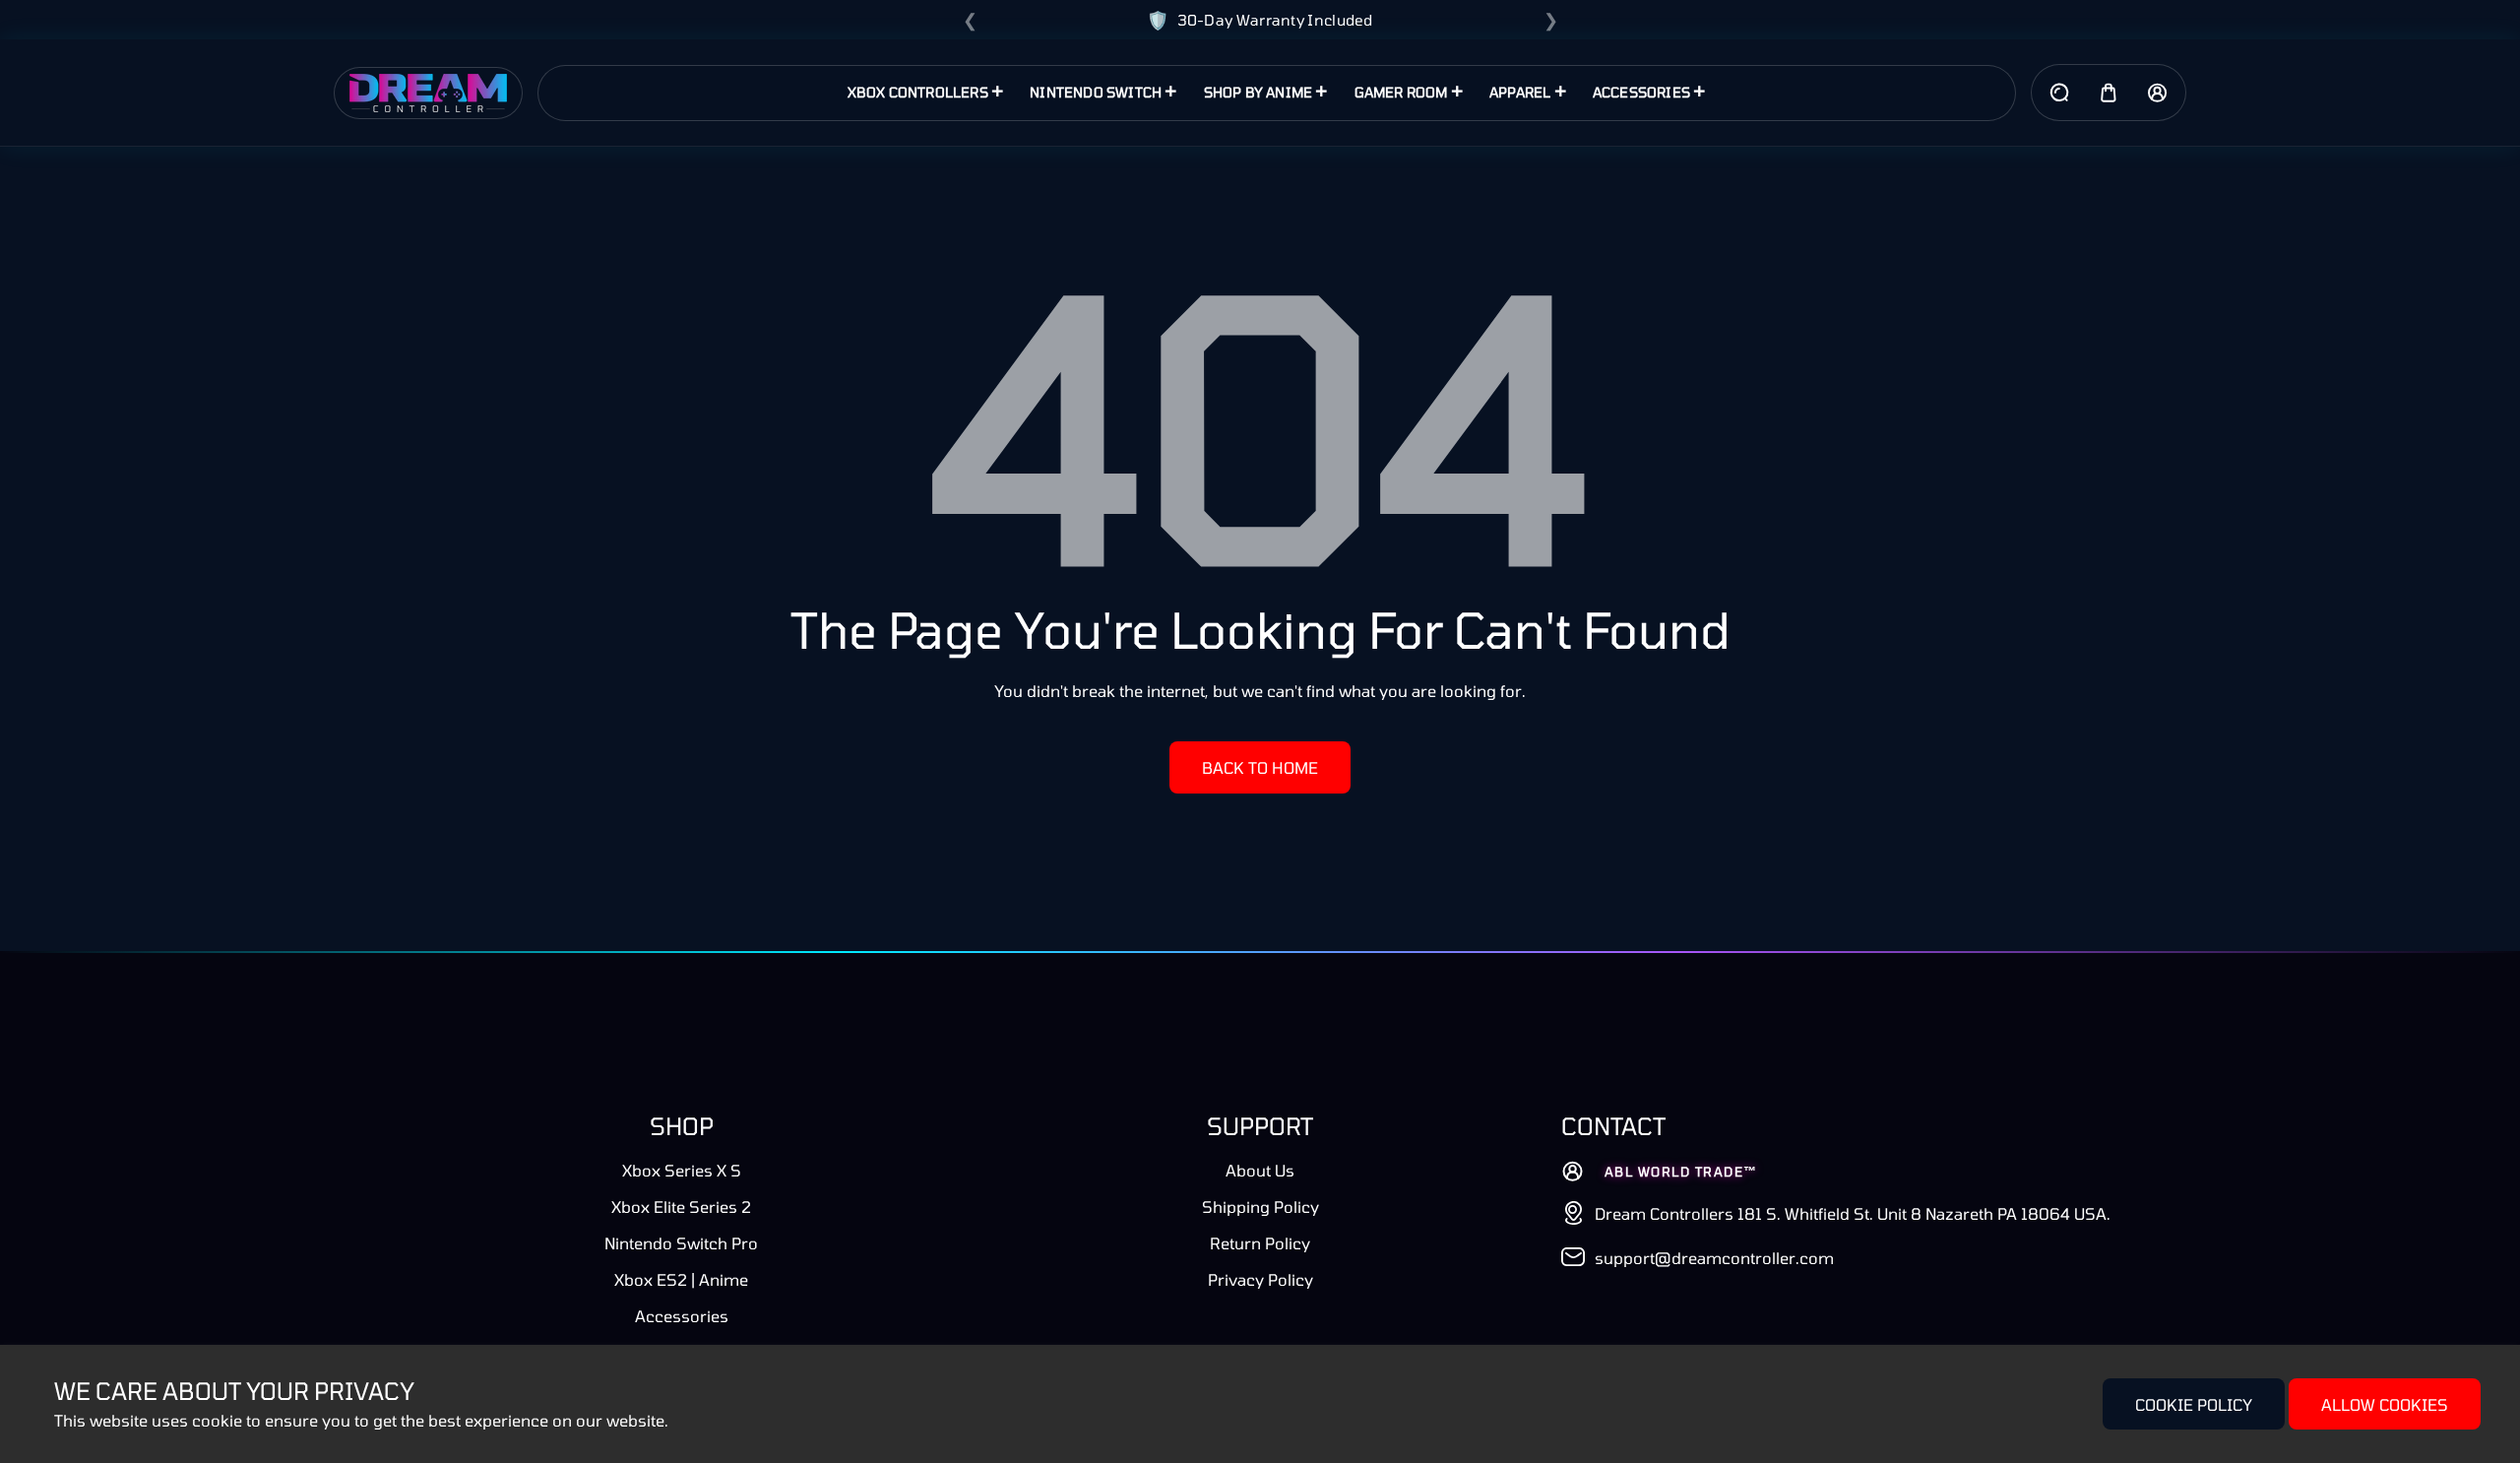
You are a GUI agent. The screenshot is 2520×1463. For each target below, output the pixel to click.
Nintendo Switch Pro (681, 1243)
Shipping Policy (1260, 1207)
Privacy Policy (1260, 1279)
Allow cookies (2385, 1404)
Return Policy (1260, 1243)
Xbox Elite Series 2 (681, 1207)
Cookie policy (2194, 1404)
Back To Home (1260, 767)
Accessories (682, 1316)
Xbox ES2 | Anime (681, 1279)
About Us (1260, 1170)
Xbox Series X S (682, 1170)
